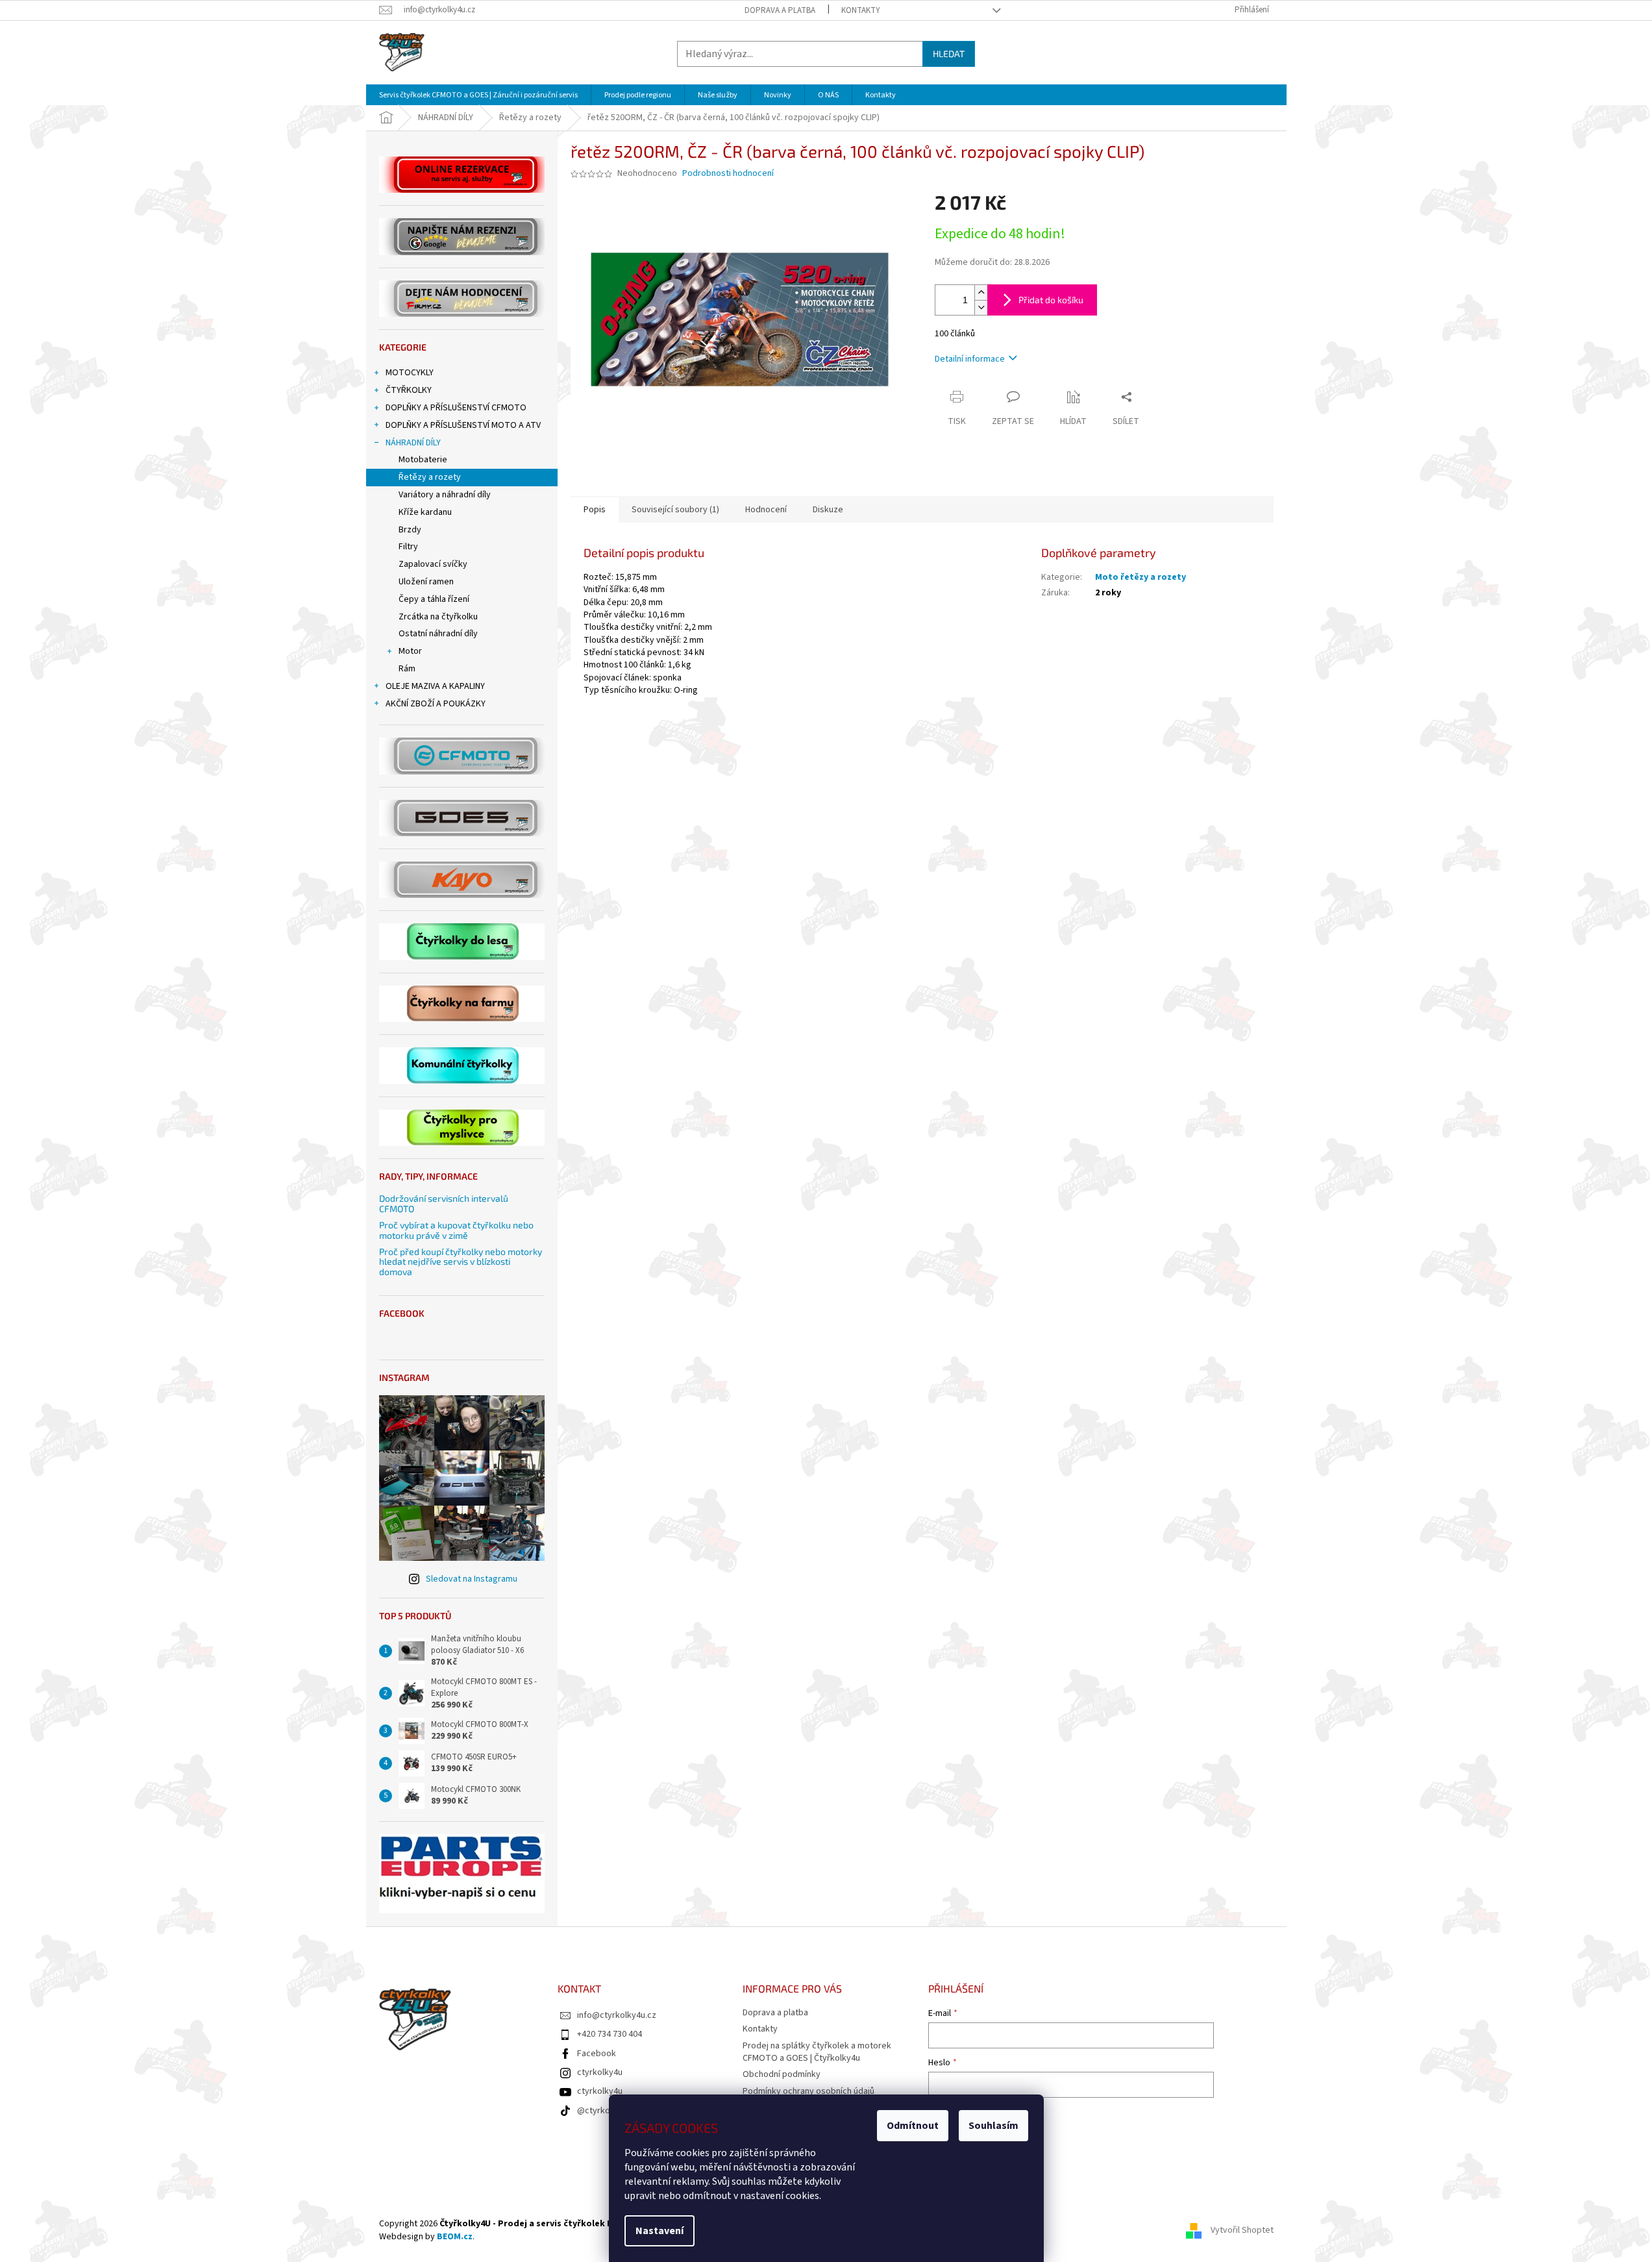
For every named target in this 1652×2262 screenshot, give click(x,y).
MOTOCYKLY (410, 373)
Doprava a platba (780, 10)
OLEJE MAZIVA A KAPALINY (435, 686)
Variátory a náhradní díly (445, 495)
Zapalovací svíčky (433, 564)
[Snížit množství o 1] (981, 307)
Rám (407, 669)
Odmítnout (913, 2126)
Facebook (597, 2054)
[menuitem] (478, 95)
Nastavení (660, 2231)
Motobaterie (423, 460)
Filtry (408, 547)
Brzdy (410, 530)
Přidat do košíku (1051, 300)
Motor (410, 651)
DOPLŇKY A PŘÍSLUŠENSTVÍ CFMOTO (456, 408)
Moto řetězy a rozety (1140, 577)
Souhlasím (993, 2126)
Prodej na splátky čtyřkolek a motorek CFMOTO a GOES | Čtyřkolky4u (817, 2052)
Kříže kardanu (425, 512)
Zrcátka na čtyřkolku (438, 617)
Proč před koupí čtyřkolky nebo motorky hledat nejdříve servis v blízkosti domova (461, 1261)
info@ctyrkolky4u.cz (617, 2015)
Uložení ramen (426, 582)
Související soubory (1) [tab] (675, 510)
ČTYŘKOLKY (409, 390)
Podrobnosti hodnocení (728, 174)
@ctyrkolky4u (604, 2111)
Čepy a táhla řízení (434, 599)
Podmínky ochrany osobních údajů (808, 2091)
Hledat (949, 54)
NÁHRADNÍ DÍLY (413, 443)
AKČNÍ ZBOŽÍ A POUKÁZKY (436, 704)
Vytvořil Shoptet (1242, 2230)
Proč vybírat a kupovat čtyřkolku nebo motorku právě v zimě (456, 1230)
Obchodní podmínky (782, 2074)
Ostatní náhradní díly (438, 634)
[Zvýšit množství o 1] (981, 292)
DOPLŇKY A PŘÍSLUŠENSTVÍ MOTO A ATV (463, 425)
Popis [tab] (595, 510)
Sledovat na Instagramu (472, 1579)
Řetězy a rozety (430, 477)
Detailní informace (970, 359)
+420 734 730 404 (610, 2034)
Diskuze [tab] (828, 510)
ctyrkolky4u (600, 2072)
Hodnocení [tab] (766, 510)
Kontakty (861, 10)
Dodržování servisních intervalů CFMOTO (444, 1203)
